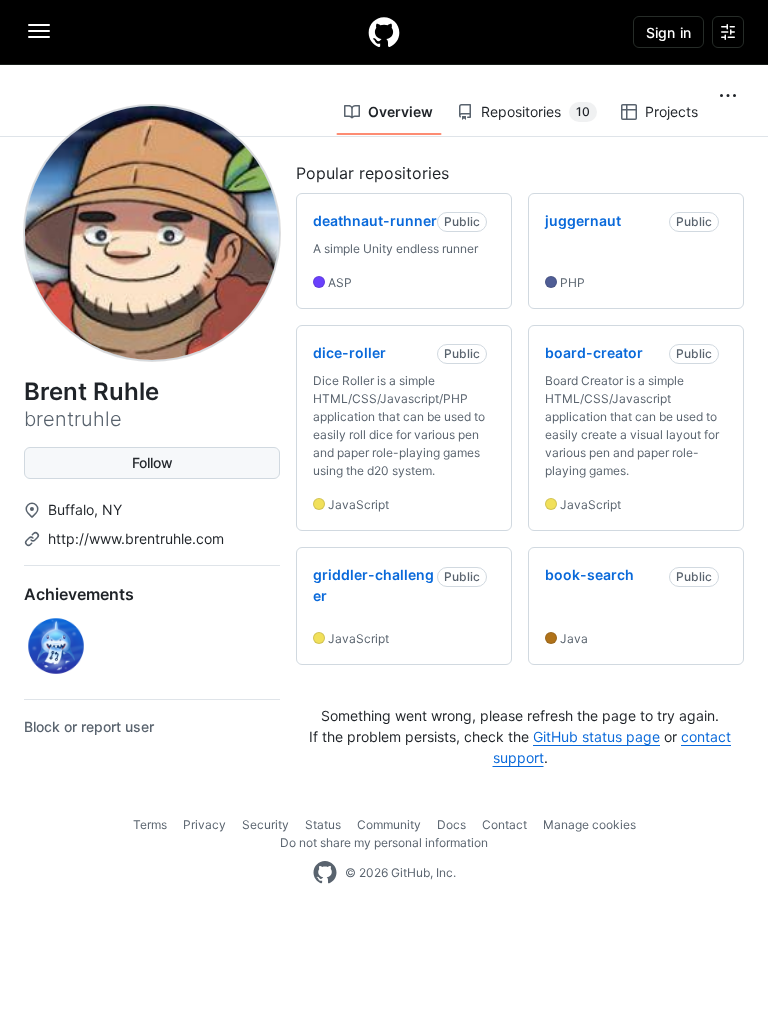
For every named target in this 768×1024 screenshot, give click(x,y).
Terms (150, 824)
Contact (504, 824)
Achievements (79, 594)
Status (323, 824)
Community (389, 824)
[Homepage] (384, 32)
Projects (671, 111)
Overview (400, 111)
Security (265, 824)
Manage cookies (589, 824)
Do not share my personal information (384, 842)
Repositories (535, 111)
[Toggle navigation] (39, 31)
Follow (152, 462)
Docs (451, 824)
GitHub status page (596, 736)
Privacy (204, 824)
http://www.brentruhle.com (136, 538)
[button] (728, 96)
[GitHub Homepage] (325, 873)
